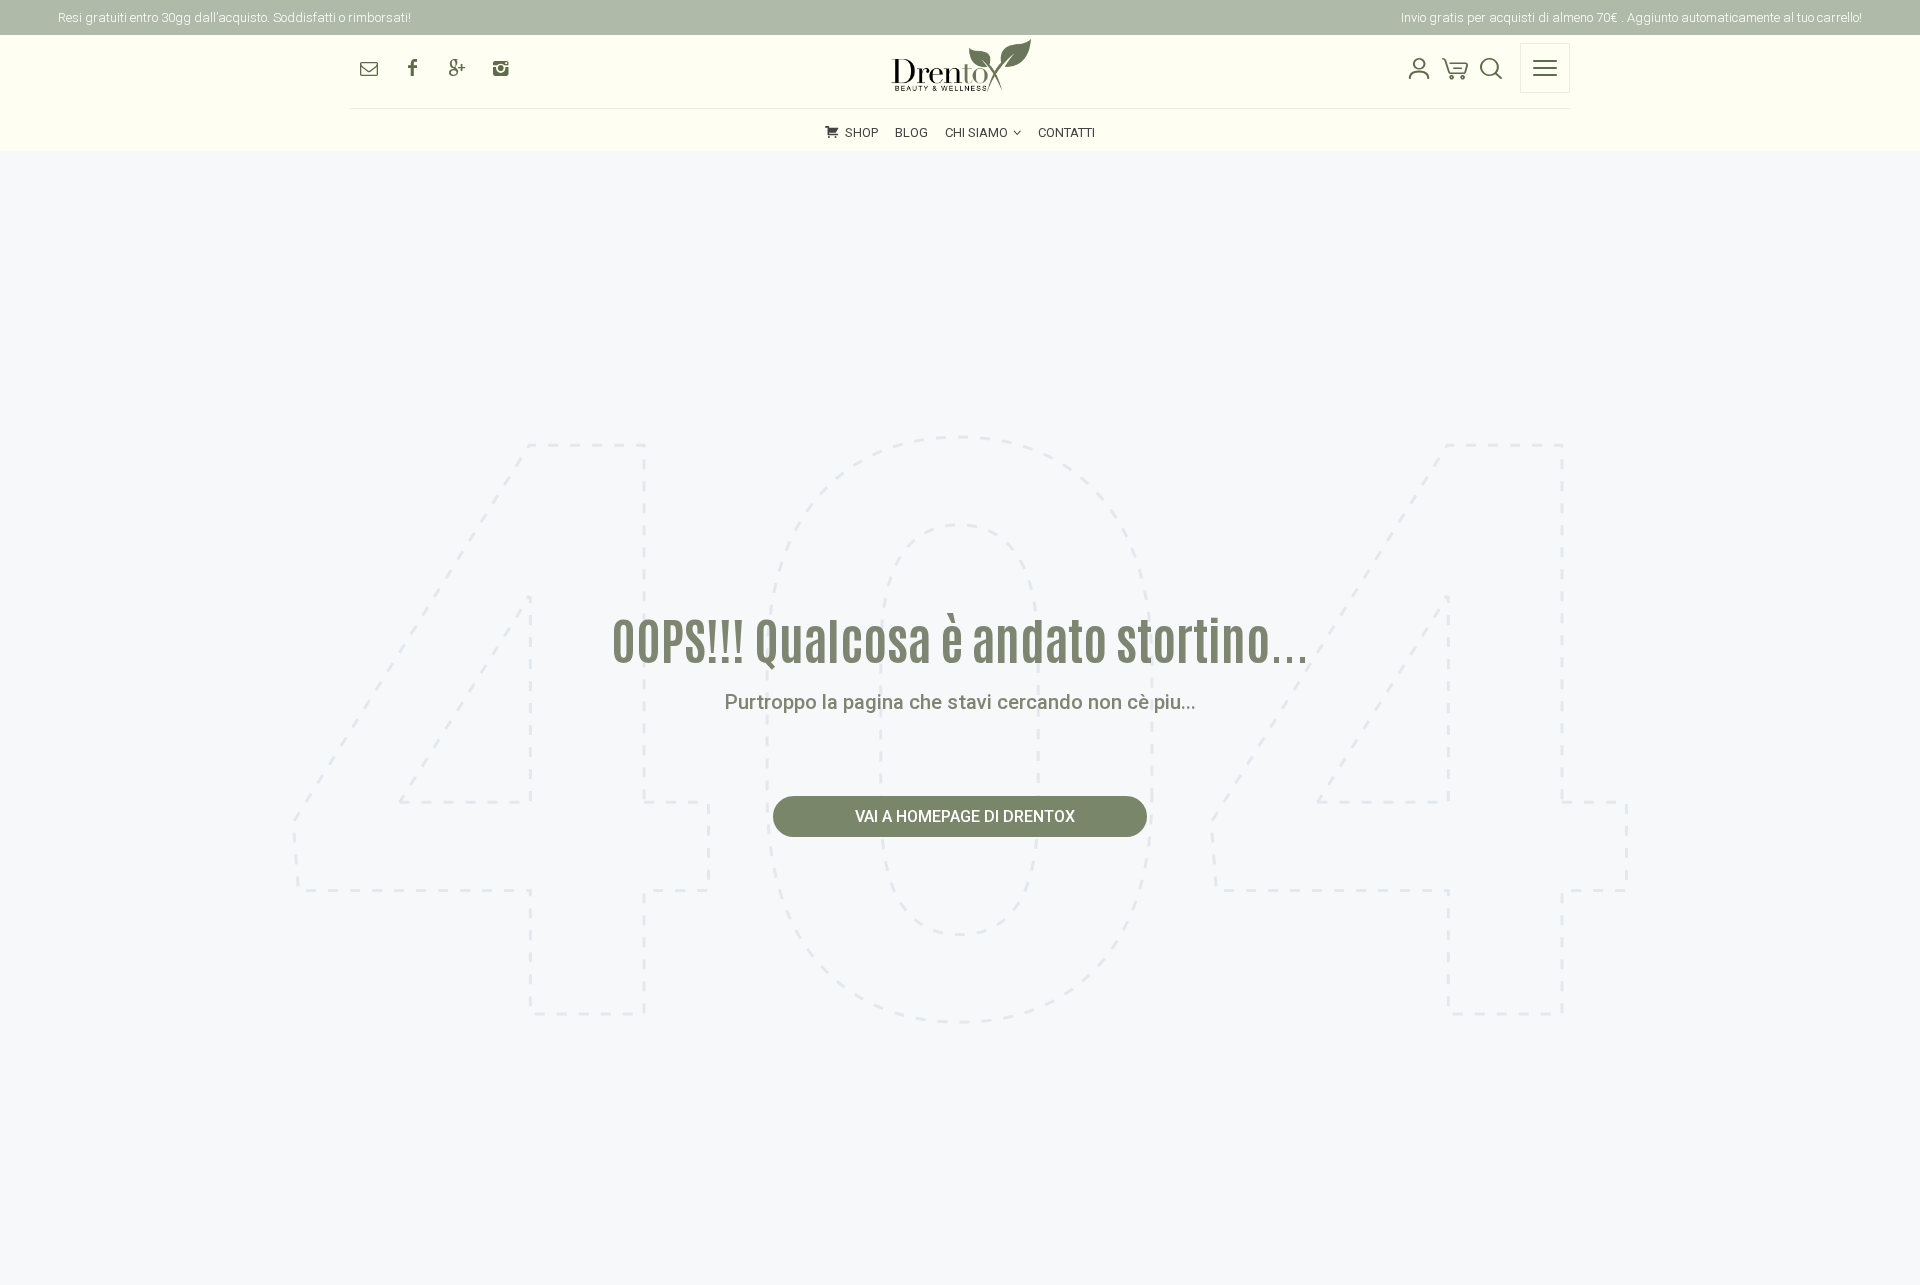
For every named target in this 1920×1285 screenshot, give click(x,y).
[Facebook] (412, 68)
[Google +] (456, 68)
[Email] (368, 68)
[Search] (1491, 68)
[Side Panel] (1545, 68)
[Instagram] (500, 68)
